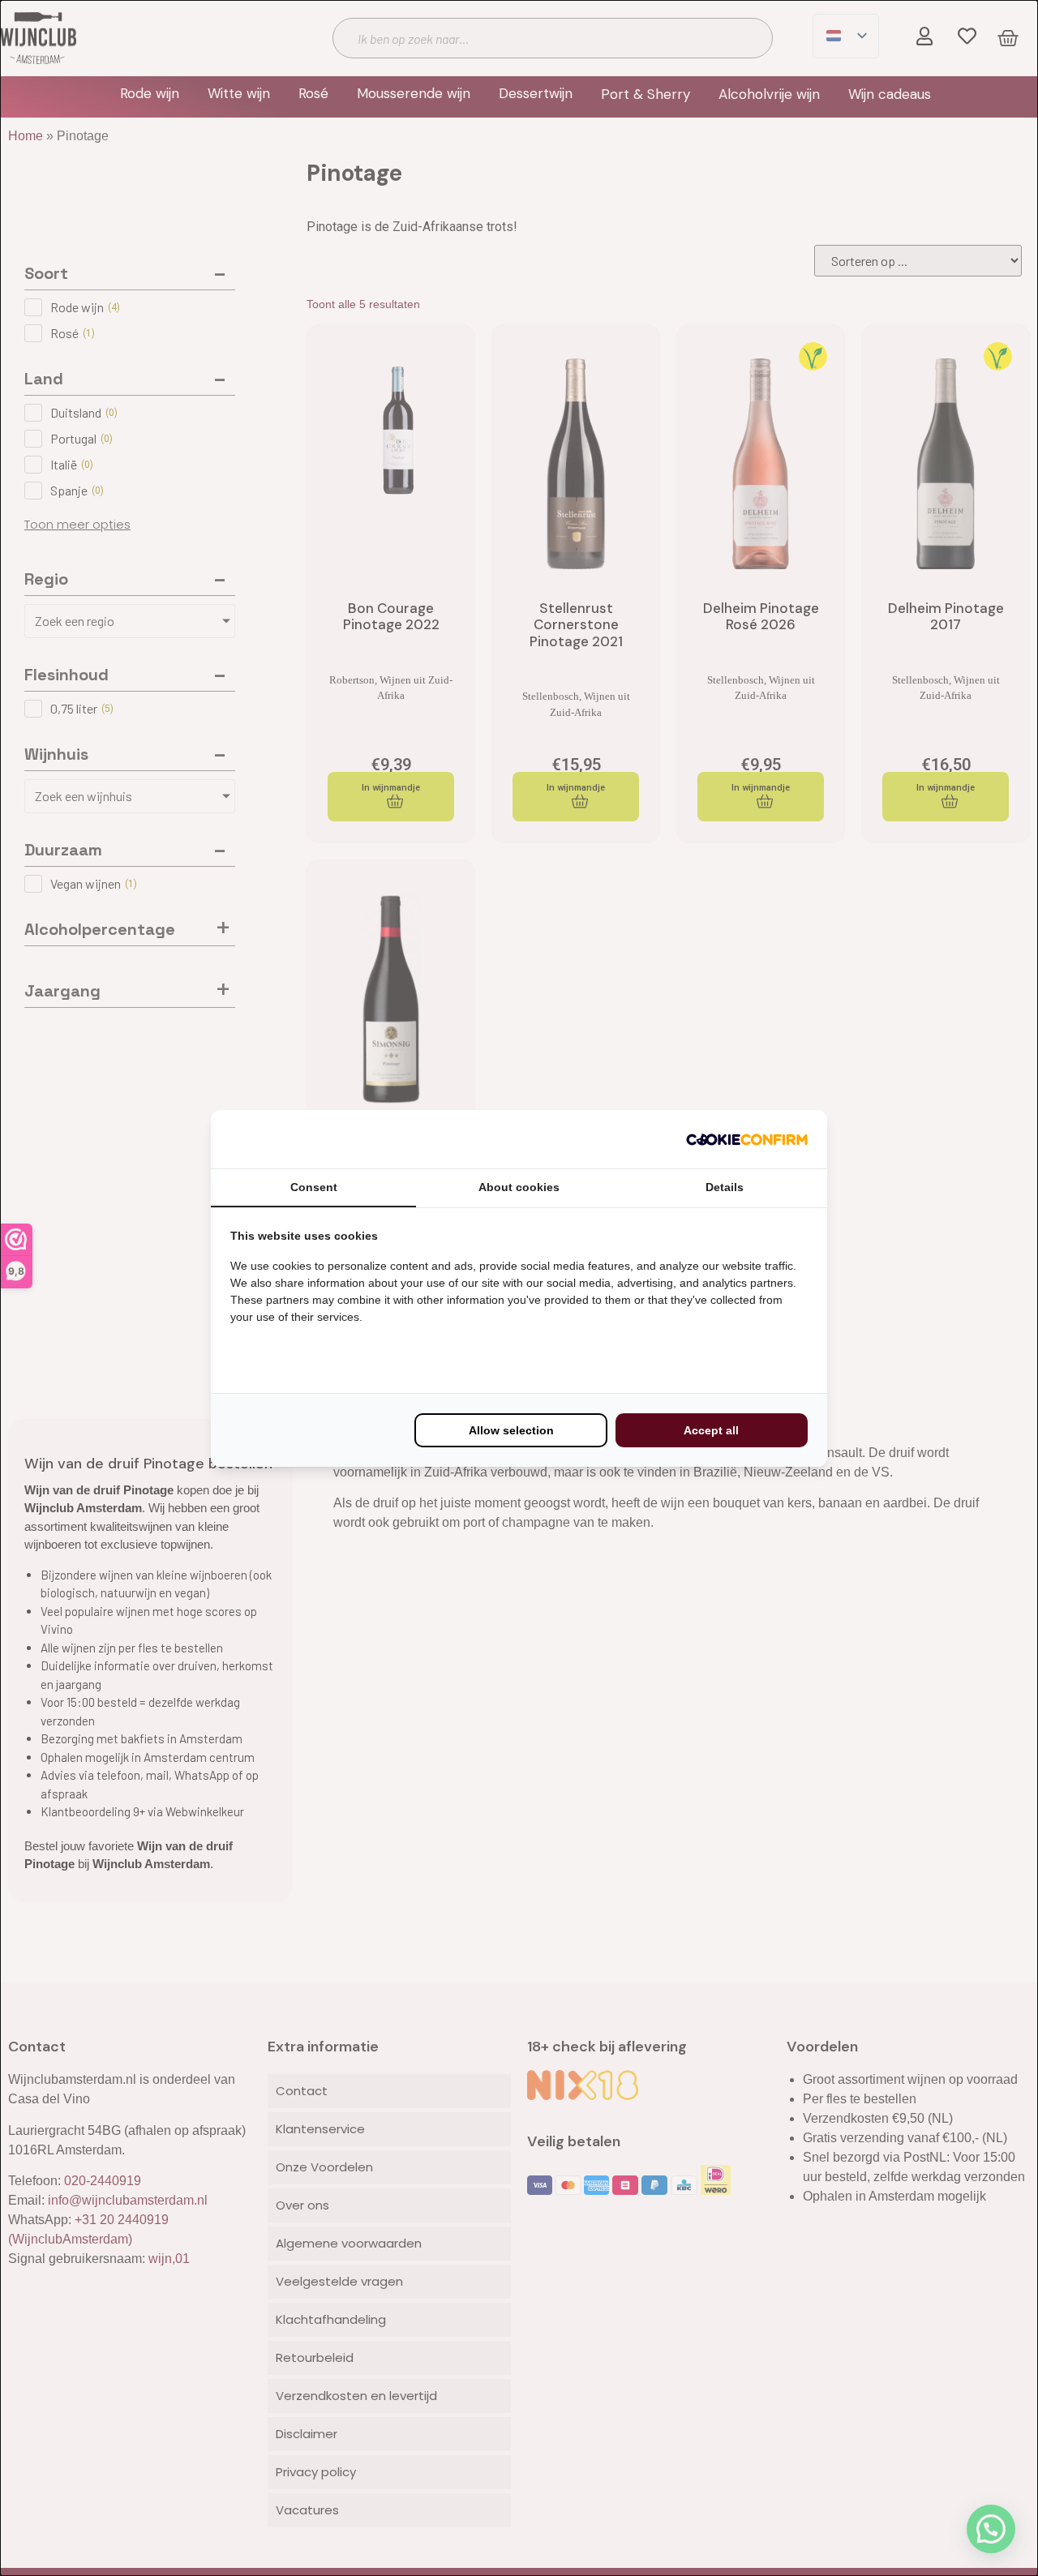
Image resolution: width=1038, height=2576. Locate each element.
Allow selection (511, 1430)
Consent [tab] (314, 1187)
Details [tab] (725, 1187)
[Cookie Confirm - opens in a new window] (747, 1139)
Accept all (711, 1430)
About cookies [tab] (519, 1187)
